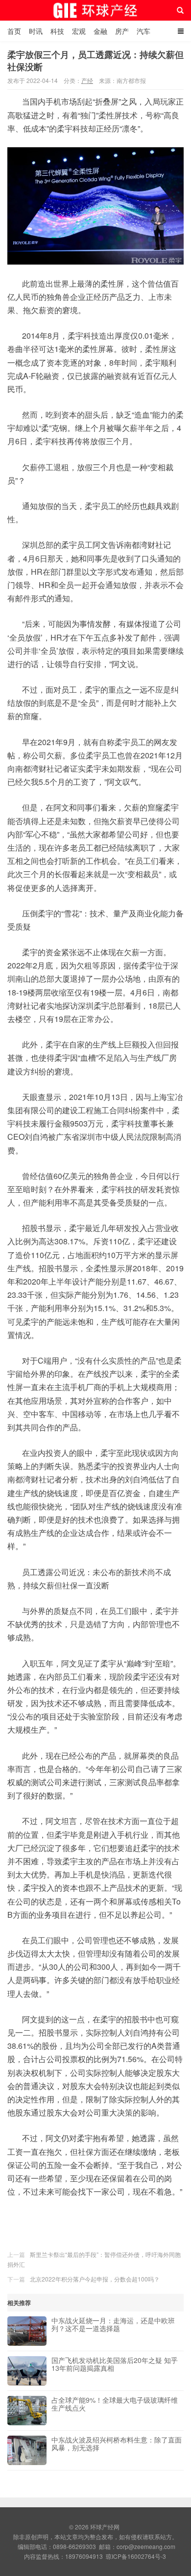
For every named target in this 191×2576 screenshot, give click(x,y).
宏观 (79, 31)
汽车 (143, 31)
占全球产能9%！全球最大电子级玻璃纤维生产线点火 (115, 2404)
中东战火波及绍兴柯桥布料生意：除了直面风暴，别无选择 (117, 2444)
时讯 (36, 31)
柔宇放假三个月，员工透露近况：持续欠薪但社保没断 (95, 61)
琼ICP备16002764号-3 (136, 2556)
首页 (14, 31)
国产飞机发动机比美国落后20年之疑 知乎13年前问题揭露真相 (115, 2364)
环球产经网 (96, 10)
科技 (57, 31)
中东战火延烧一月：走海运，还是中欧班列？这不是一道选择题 (113, 2325)
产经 (87, 80)
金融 (100, 31)
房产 (122, 31)
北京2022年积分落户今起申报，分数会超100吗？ (95, 2279)
